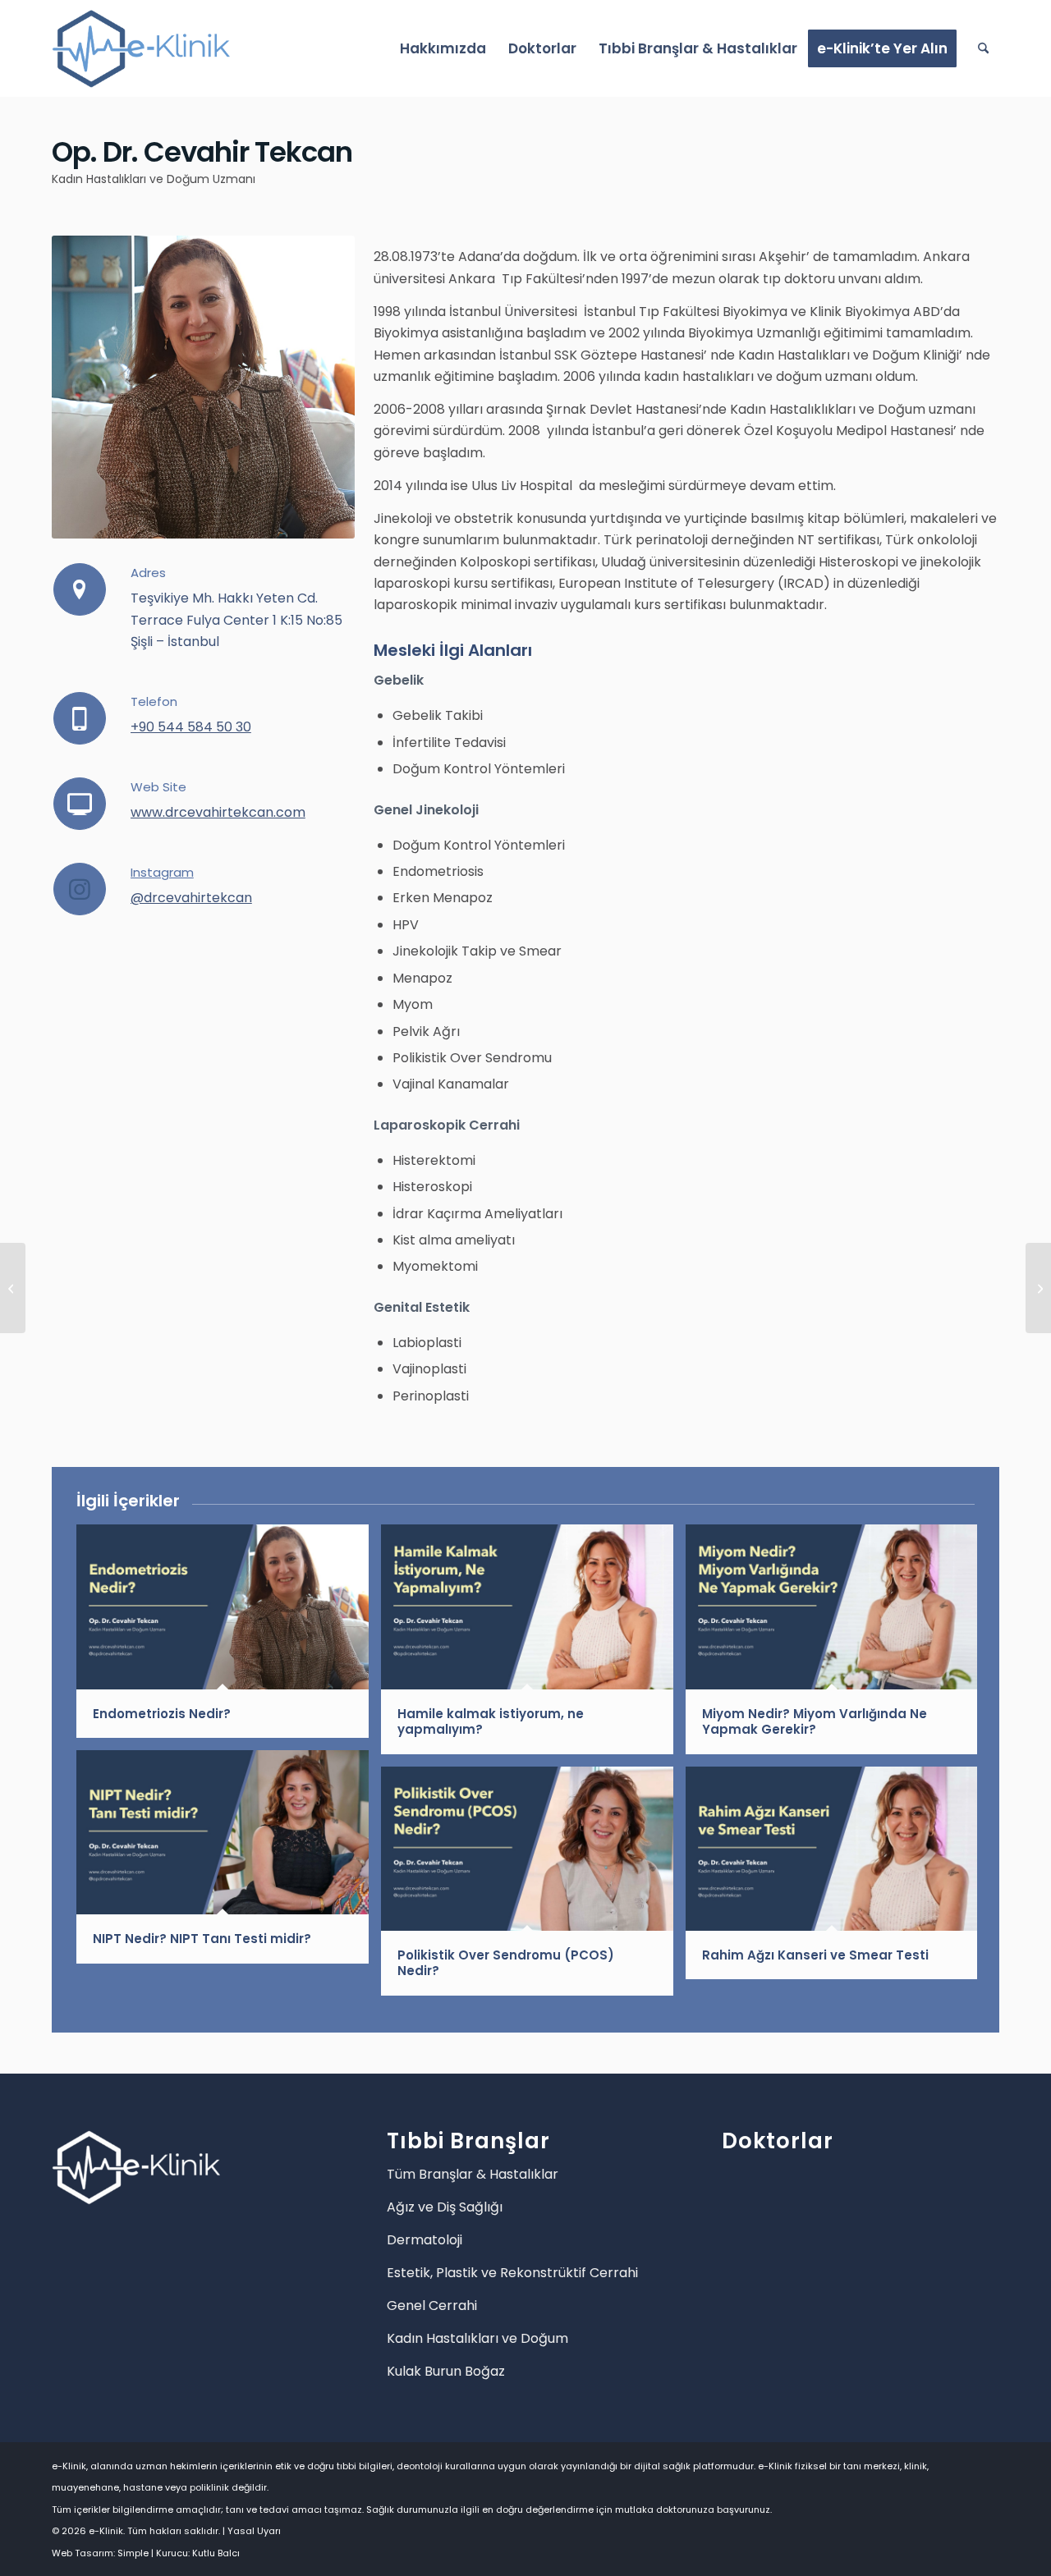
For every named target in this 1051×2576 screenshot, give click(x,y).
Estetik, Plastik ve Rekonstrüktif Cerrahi (512, 2273)
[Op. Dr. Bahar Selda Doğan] (13, 1288)
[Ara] (983, 48)
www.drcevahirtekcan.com (218, 812)
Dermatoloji (425, 2240)
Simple (133, 2553)
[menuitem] (443, 48)
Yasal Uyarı (254, 2531)
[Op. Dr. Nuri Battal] (1038, 1288)
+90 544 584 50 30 (191, 727)
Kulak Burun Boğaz (446, 2371)
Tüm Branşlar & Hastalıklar (473, 2174)
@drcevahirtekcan (191, 898)
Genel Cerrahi (432, 2306)
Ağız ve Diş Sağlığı (445, 2207)
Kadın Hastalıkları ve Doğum (477, 2338)
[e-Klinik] (141, 48)
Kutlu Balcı (216, 2553)
